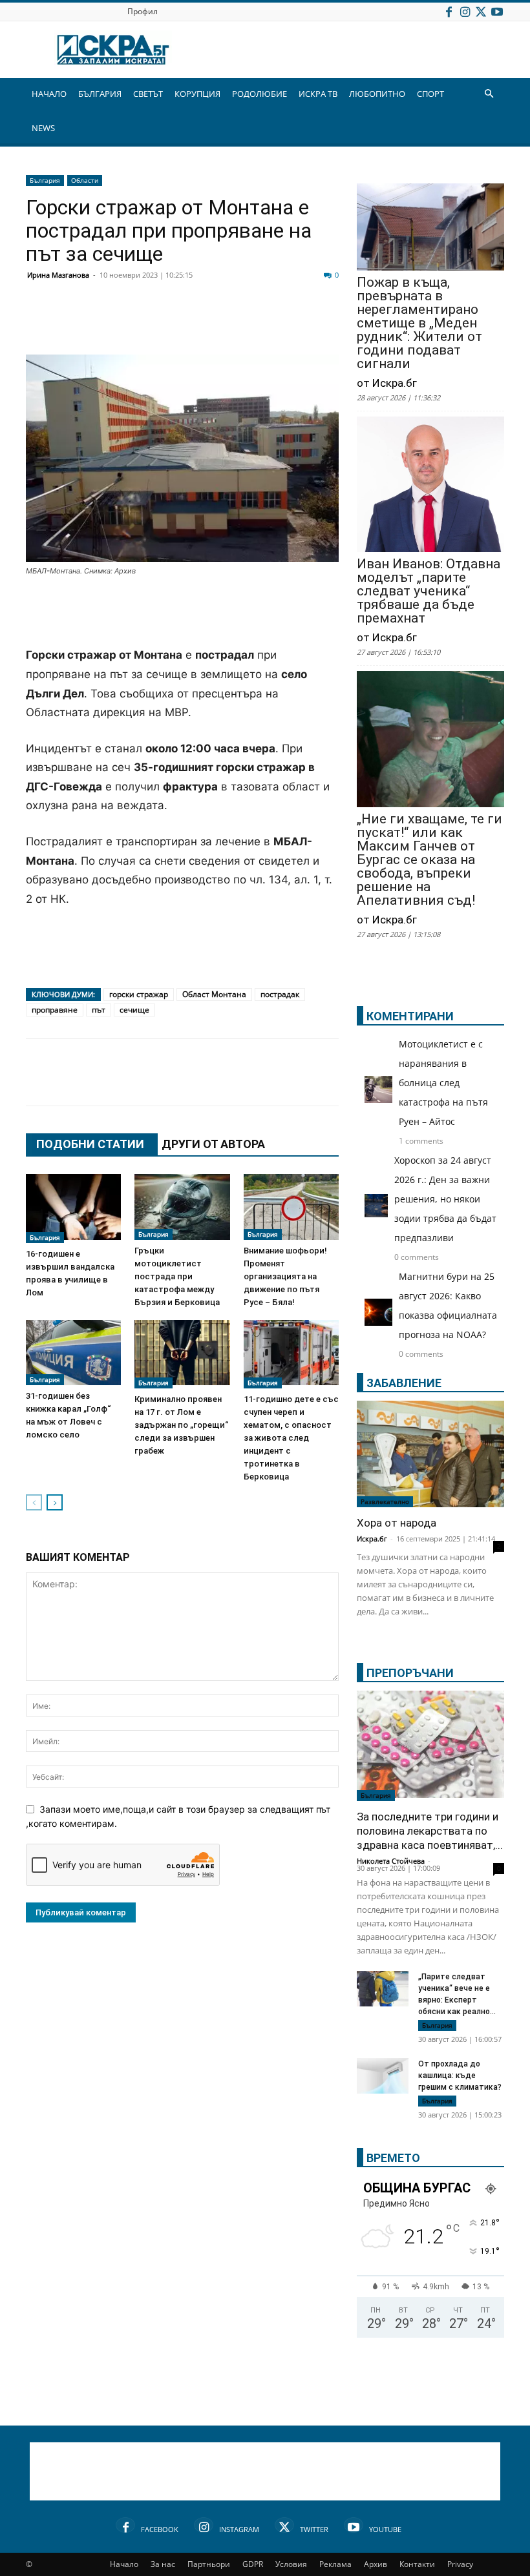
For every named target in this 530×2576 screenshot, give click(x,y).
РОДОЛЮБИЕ (260, 94)
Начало (124, 2564)
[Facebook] (449, 11)
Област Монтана (214, 994)
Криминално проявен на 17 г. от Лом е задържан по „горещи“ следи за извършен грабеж (181, 1425)
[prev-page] (34, 1502)
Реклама (335, 2564)
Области (85, 180)
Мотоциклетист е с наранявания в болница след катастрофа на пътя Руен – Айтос (443, 1083)
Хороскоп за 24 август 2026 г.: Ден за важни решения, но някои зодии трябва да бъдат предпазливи (445, 1199)
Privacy (460, 2564)
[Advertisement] (182, 613)
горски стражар (139, 994)
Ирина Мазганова (58, 275)
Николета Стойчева (391, 1861)
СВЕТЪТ (148, 94)
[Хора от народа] (430, 1454)
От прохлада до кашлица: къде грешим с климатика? (460, 2076)
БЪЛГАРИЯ (100, 94)
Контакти (417, 2564)
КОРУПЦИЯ (197, 94)
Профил (143, 11)
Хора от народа (397, 1523)
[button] (489, 94)
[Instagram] (465, 11)
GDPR (253, 2564)
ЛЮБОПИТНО (377, 94)
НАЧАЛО (49, 94)
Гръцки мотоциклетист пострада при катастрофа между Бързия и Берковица (177, 1276)
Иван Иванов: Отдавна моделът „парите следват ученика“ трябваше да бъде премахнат (429, 591)
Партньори (209, 2564)
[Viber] (295, 324)
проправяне (55, 1010)
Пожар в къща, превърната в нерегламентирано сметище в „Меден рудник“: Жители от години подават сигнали (419, 323)
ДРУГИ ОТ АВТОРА (213, 1144)
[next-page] (55, 1502)
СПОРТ (430, 94)
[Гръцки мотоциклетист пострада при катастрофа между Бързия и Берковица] (182, 1207)
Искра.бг (372, 1539)
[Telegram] (327, 324)
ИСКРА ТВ (318, 94)
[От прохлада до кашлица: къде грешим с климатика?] (383, 2077)
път (99, 1010)
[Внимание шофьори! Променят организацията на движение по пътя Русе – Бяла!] (291, 1207)
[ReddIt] (198, 324)
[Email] (230, 324)
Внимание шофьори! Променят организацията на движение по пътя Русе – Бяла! (285, 1276)
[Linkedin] (165, 324)
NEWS (43, 128)
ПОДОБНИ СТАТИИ (90, 1144)
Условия (291, 2564)
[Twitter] (481, 11)
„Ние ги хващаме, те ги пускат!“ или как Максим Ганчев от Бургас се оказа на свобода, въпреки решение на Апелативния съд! (429, 860)
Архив (376, 2564)
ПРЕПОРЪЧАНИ (410, 1673)
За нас (163, 2564)
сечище (134, 1010)
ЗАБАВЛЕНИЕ (404, 1383)
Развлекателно (385, 1501)
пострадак (280, 994)
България (45, 180)
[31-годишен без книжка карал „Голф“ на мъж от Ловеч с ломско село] (73, 1353)
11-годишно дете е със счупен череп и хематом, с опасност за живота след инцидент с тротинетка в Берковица (291, 1438)
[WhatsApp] (262, 324)
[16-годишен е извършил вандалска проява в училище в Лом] (73, 1208)
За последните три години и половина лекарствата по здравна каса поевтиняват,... (430, 1831)
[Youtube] (497, 11)
